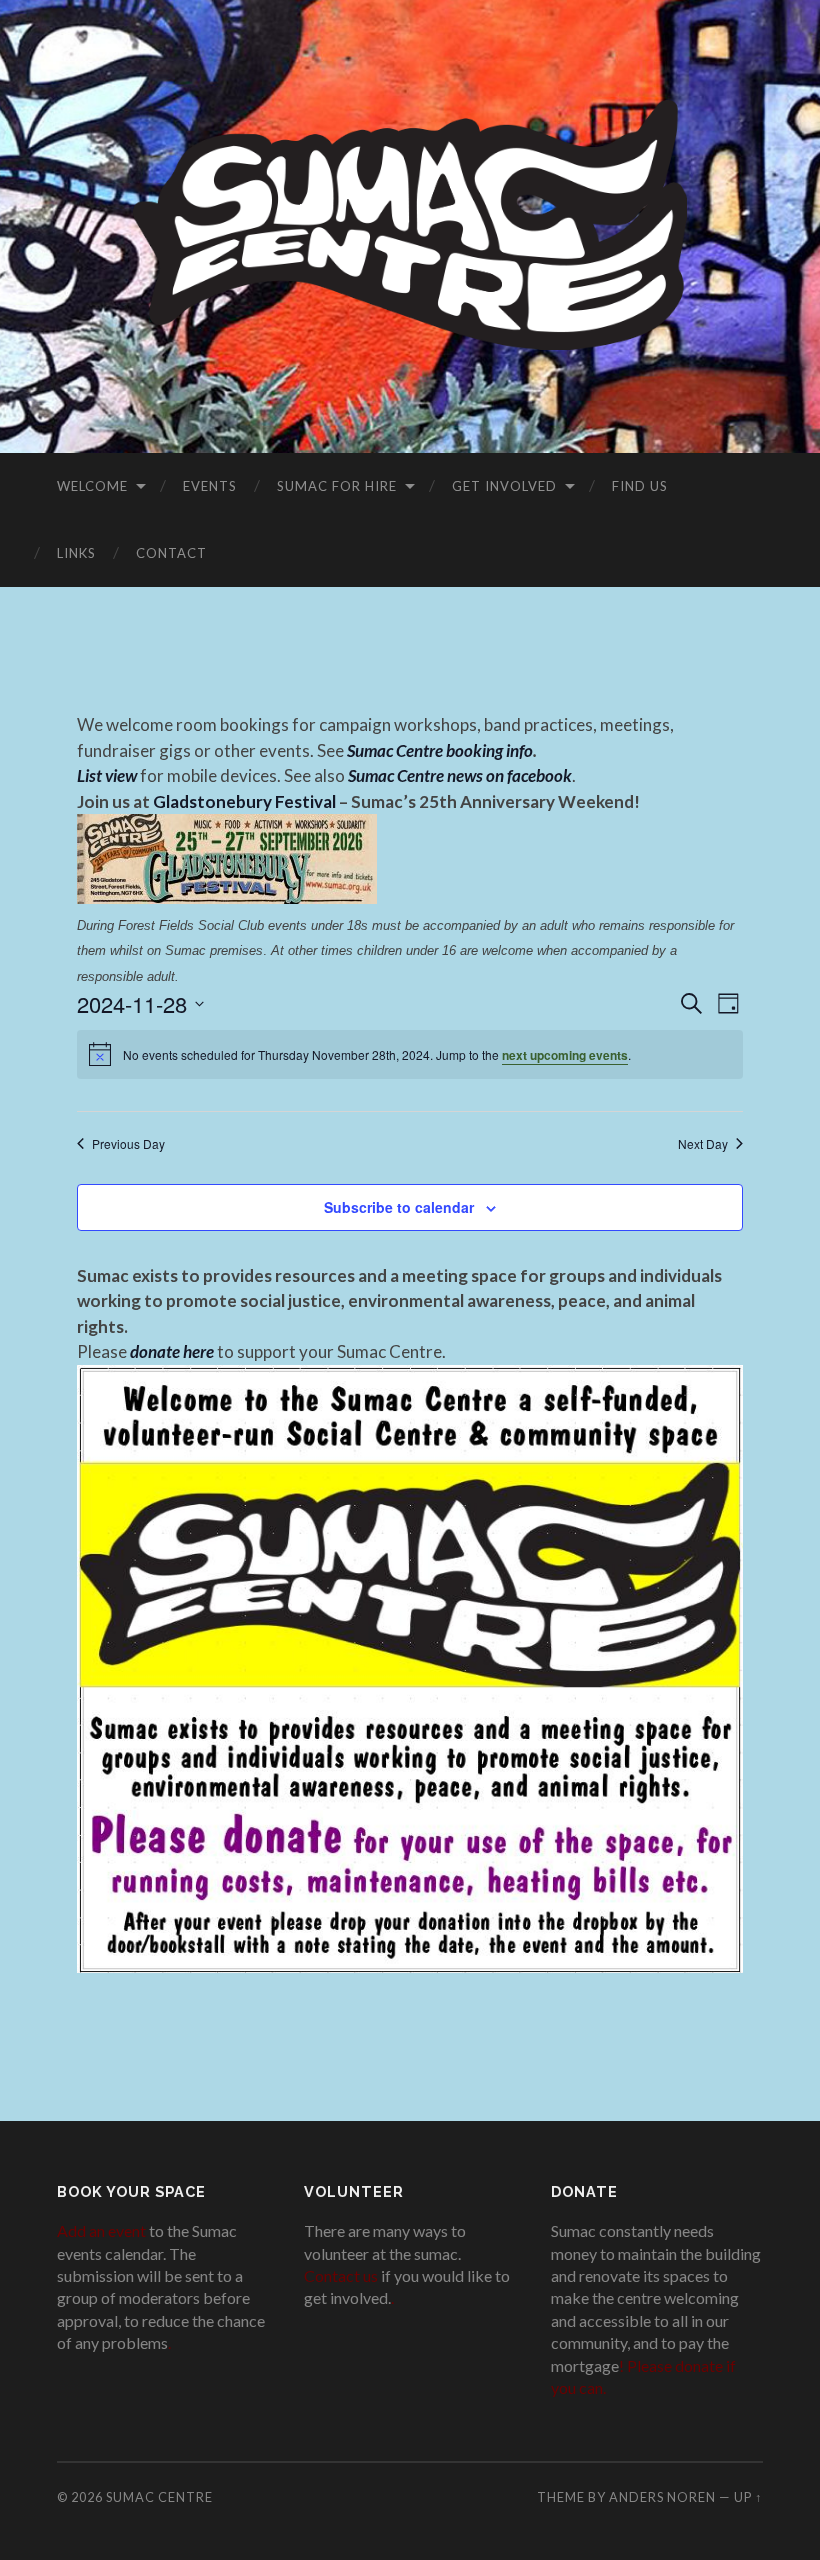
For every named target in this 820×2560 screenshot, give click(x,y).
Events (210, 486)
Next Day (703, 1144)
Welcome (92, 486)
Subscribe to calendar (399, 1207)
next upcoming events (565, 1055)
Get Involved (504, 486)
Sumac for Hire (337, 486)
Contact (171, 553)
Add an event (101, 2230)
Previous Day (128, 1144)
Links (76, 553)
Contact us (341, 2275)
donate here (172, 1351)
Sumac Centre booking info (440, 750)
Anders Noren (662, 2497)
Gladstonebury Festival (244, 801)
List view (107, 775)
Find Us (640, 486)
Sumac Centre (159, 2497)
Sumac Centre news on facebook (460, 775)
